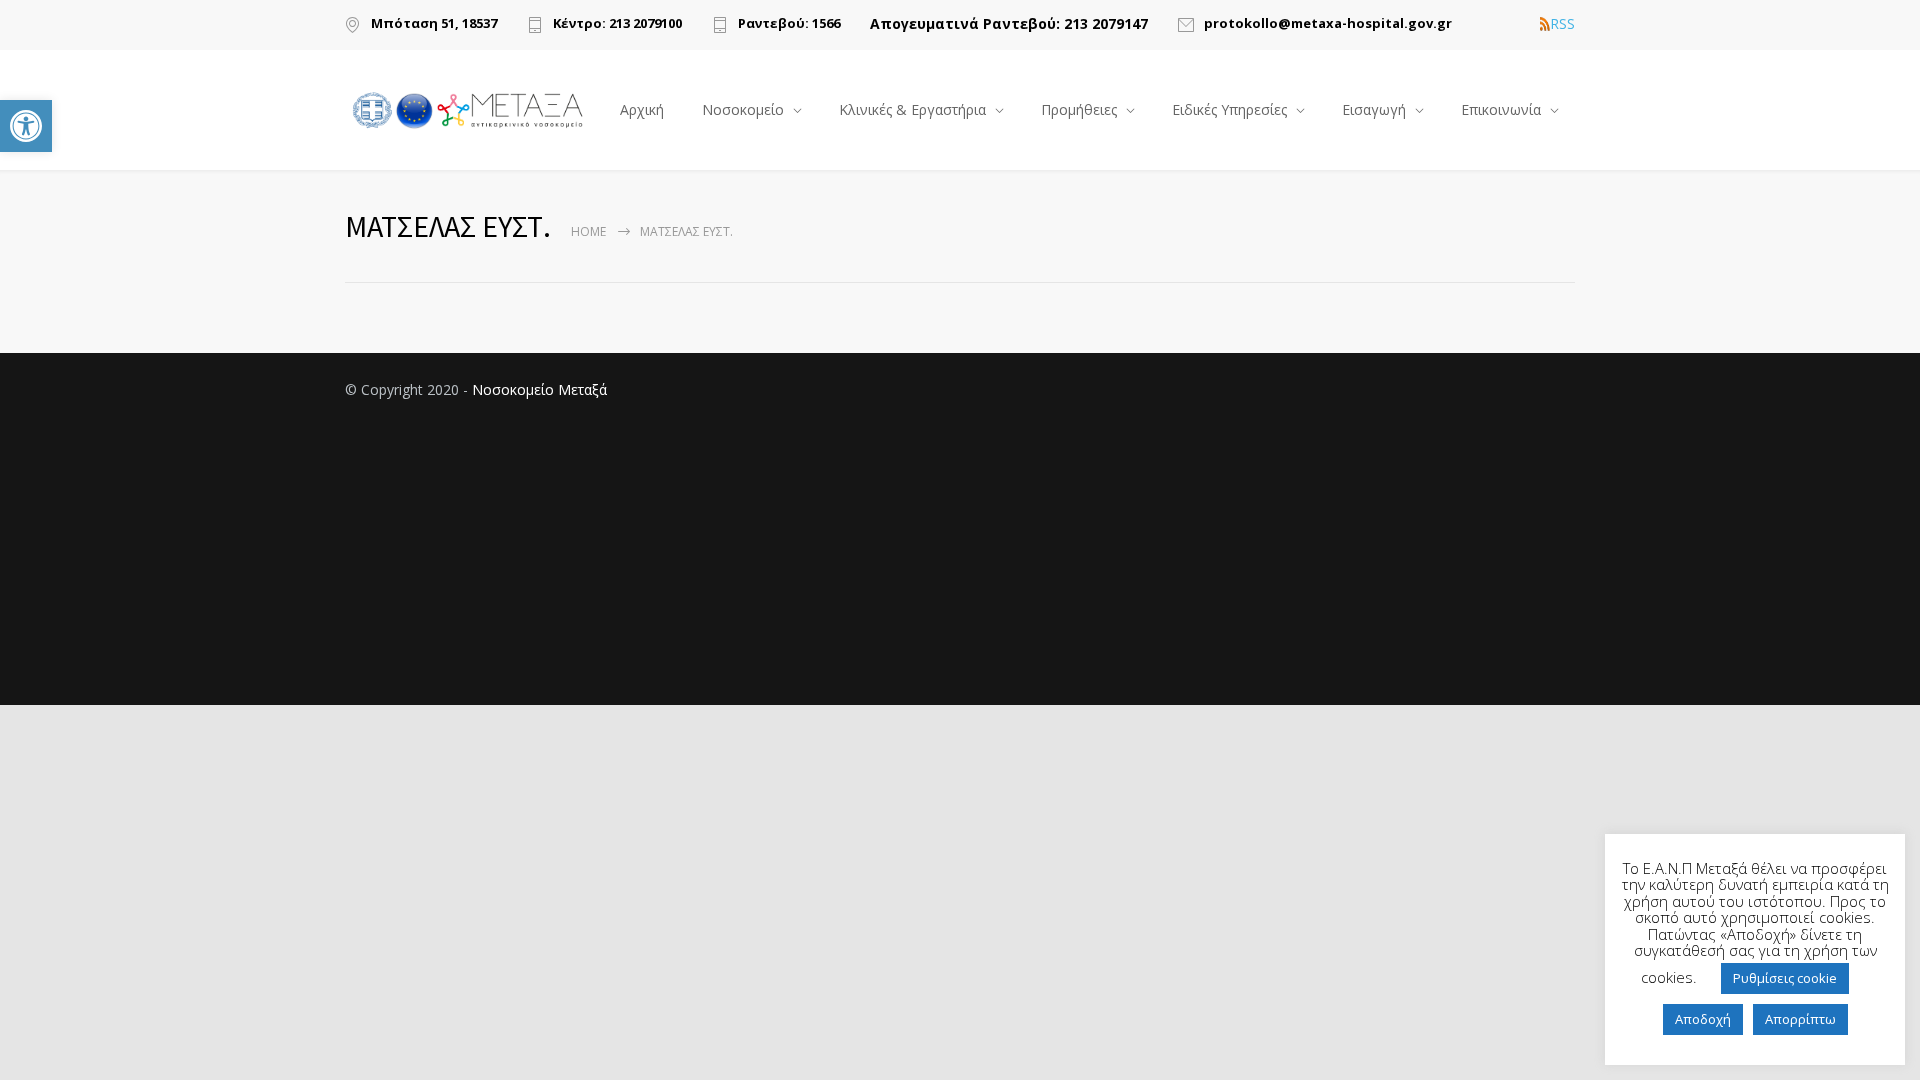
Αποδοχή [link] (1703, 1019)
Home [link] (588, 231)
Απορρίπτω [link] (1800, 1019)
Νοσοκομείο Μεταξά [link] (539, 389)
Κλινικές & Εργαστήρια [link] (912, 109)
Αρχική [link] (642, 109)
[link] (26, 126)
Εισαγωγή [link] (1374, 109)
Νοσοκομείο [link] (743, 109)
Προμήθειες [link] (1079, 109)
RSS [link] (1562, 24)
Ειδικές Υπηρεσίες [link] (1229, 109)
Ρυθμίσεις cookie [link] (1785, 978)
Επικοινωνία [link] (1501, 109)
